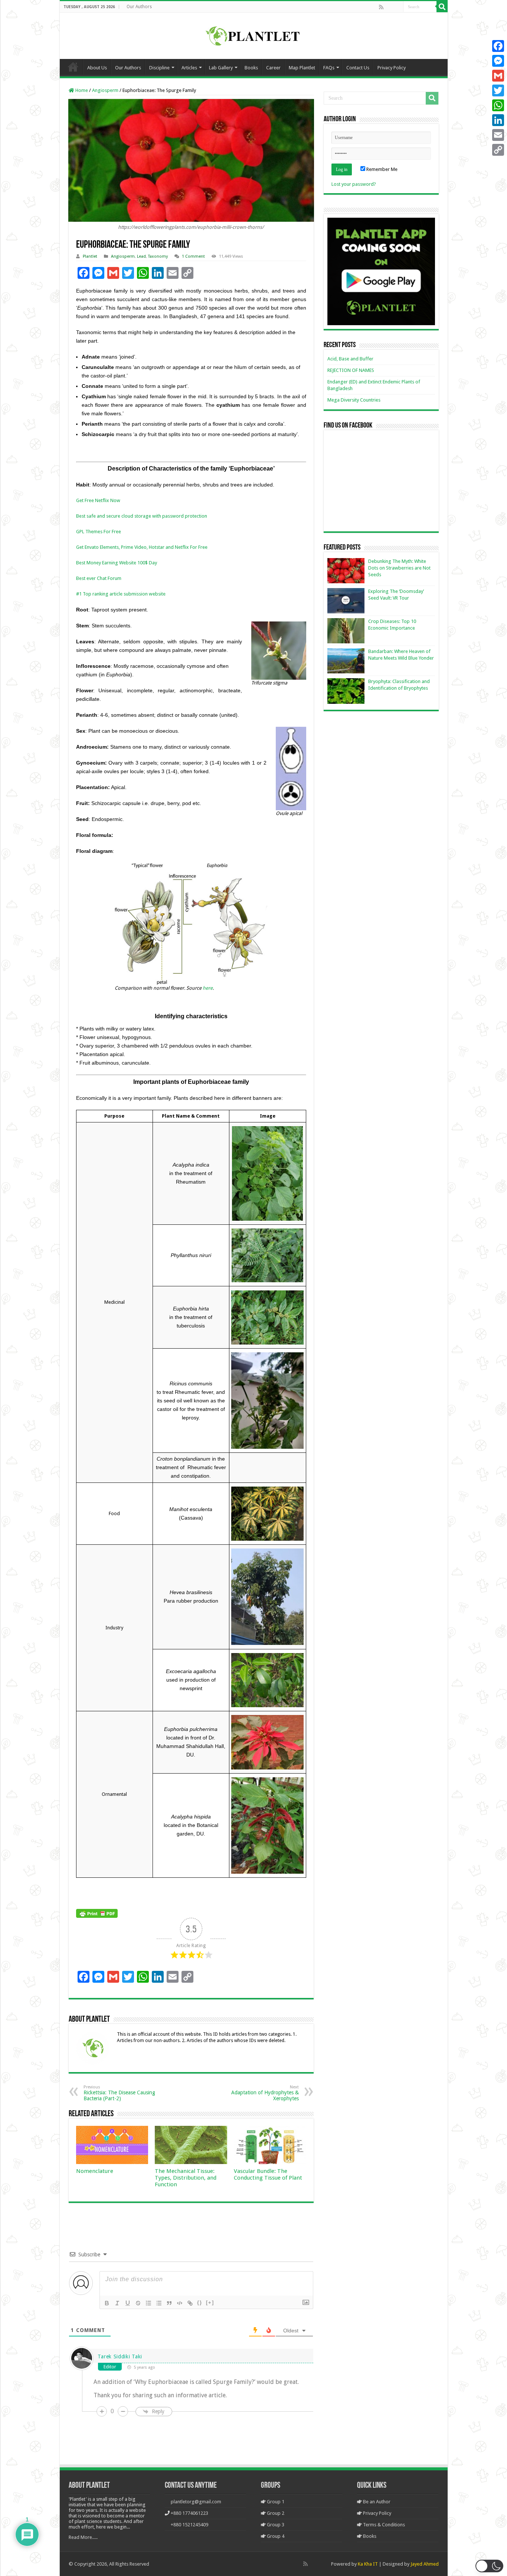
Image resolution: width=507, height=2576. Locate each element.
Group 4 (275, 2536)
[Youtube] (397, 7)
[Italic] (117, 2303)
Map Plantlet (302, 68)
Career (273, 68)
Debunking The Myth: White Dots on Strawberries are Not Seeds (399, 568)
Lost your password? (354, 184)
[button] (489, 2566)
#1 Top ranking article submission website (121, 594)
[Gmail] (498, 76)
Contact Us (358, 68)
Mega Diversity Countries (354, 400)
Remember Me (381, 169)
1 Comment (193, 256)
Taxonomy (158, 256)
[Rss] (381, 7)
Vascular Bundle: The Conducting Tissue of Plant (268, 2174)
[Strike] (138, 2303)
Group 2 (275, 2513)
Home (73, 67)
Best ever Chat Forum (99, 578)
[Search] (442, 7)
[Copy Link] (498, 150)
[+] (210, 2303)
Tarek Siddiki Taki (120, 2356)
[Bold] (107, 2303)
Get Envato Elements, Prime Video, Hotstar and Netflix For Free (142, 547)
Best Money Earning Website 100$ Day (117, 563)
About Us (97, 68)
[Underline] (128, 2303)
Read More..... (83, 2537)
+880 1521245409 (189, 2525)
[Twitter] (498, 90)
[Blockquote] (169, 2303)
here (208, 988)
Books (251, 68)
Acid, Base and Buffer (350, 359)
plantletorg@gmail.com (196, 2502)
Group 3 (275, 2525)
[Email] (498, 135)
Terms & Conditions (383, 2525)
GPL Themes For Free (99, 532)
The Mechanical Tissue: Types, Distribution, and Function (186, 2178)
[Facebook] (389, 7)
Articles (189, 68)
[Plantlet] (254, 34)
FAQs (329, 68)
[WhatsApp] (498, 105)
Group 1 (275, 2502)
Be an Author (376, 2502)
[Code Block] (180, 2303)
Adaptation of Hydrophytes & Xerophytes (265, 2093)
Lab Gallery (221, 68)
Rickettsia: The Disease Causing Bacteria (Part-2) (119, 2093)
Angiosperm (105, 90)
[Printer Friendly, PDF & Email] (97, 1913)
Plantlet (90, 256)
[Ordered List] (148, 2303)
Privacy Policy (392, 68)
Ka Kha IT (368, 2564)
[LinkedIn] (498, 120)
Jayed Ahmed (425, 2564)
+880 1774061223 (189, 2513)
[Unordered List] (159, 2303)
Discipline (159, 68)
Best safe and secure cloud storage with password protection (142, 516)
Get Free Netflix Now (98, 500)
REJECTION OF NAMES (351, 370)
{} (200, 2303)
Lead (141, 256)
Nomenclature (95, 2171)
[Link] (190, 2303)
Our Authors (139, 7)
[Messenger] (498, 61)
